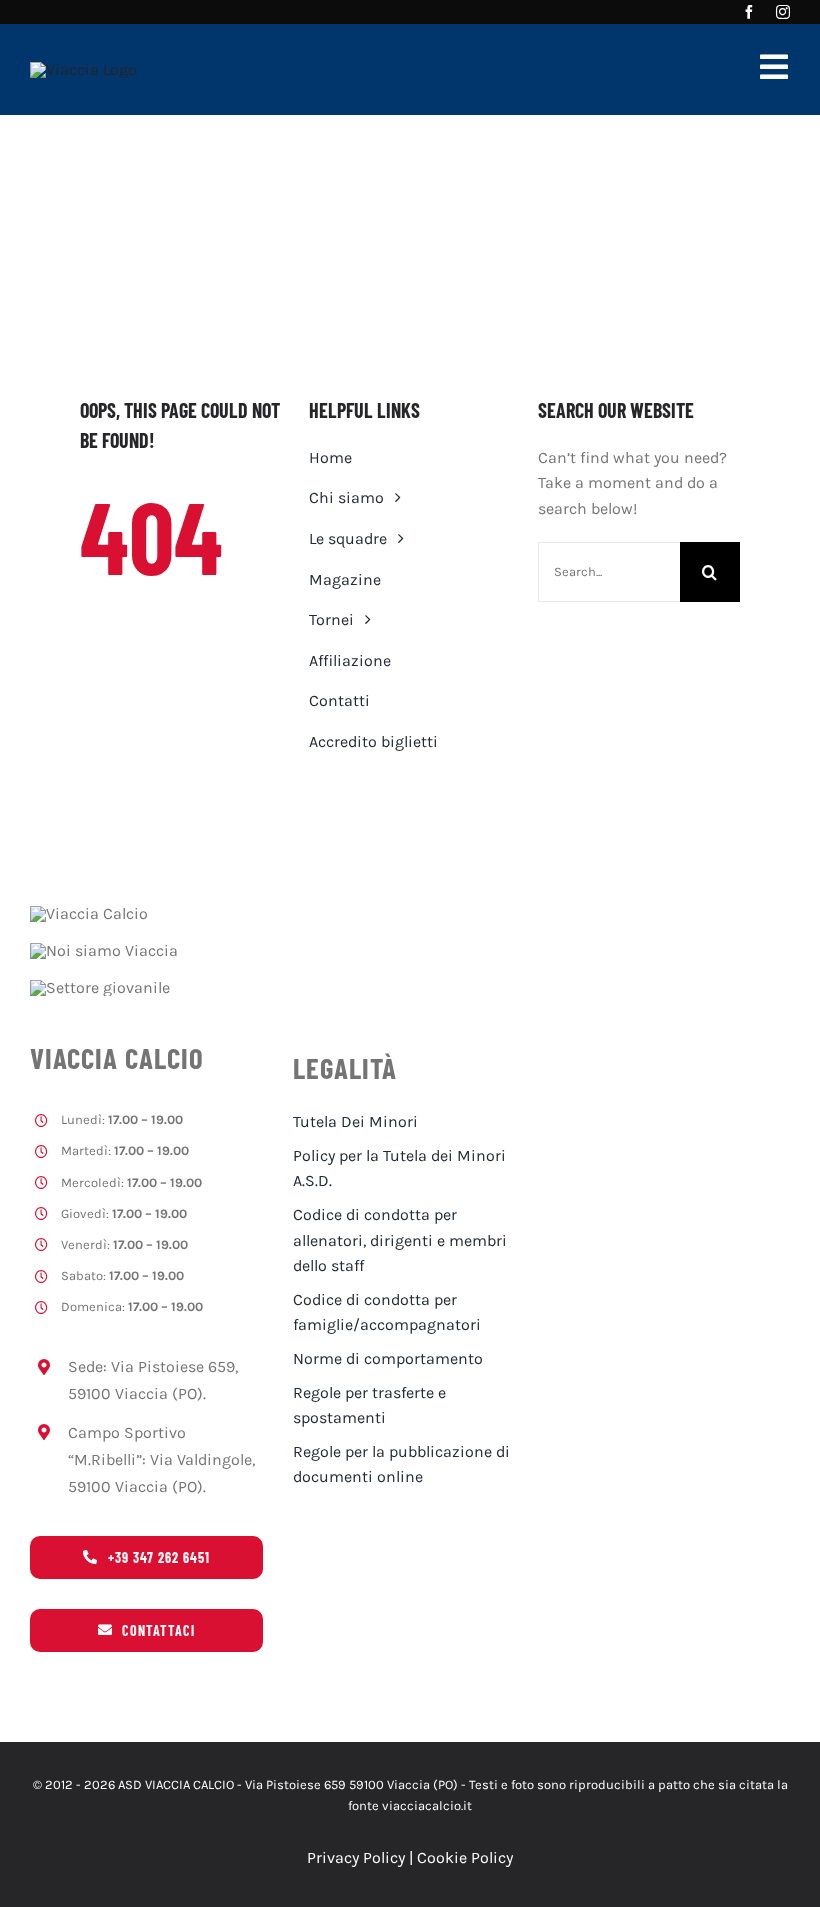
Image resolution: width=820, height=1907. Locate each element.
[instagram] (783, 12)
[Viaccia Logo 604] (83, 69)
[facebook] (749, 12)
